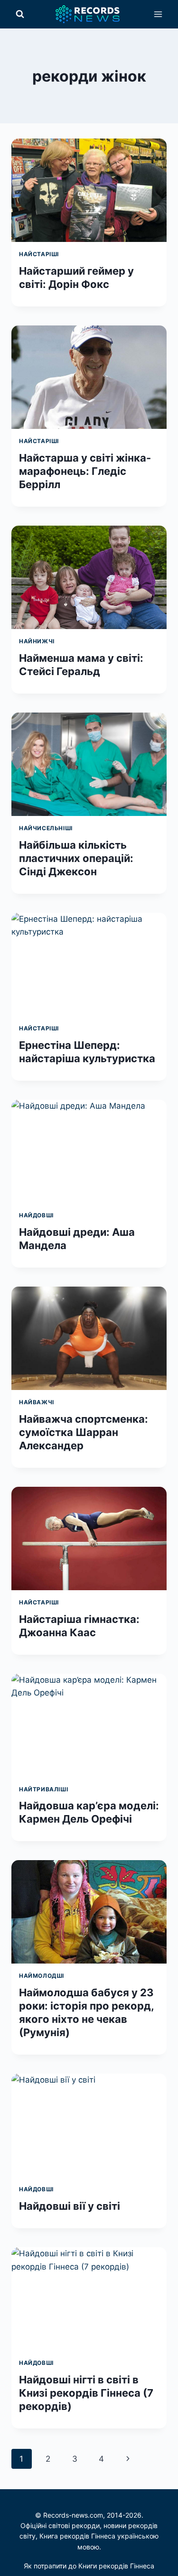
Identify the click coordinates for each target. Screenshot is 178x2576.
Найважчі (37, 1402)
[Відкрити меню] (158, 14)
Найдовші (36, 1215)
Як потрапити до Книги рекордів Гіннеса (89, 2566)
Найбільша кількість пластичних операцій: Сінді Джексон (76, 858)
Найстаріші (39, 254)
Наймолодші (42, 1976)
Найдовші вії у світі (70, 2206)
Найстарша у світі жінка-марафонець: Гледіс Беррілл (85, 471)
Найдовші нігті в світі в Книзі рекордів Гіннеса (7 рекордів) (86, 2393)
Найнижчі (37, 641)
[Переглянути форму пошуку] (20, 14)
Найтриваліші (43, 1789)
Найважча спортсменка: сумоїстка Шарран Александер (84, 1432)
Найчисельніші (46, 828)
